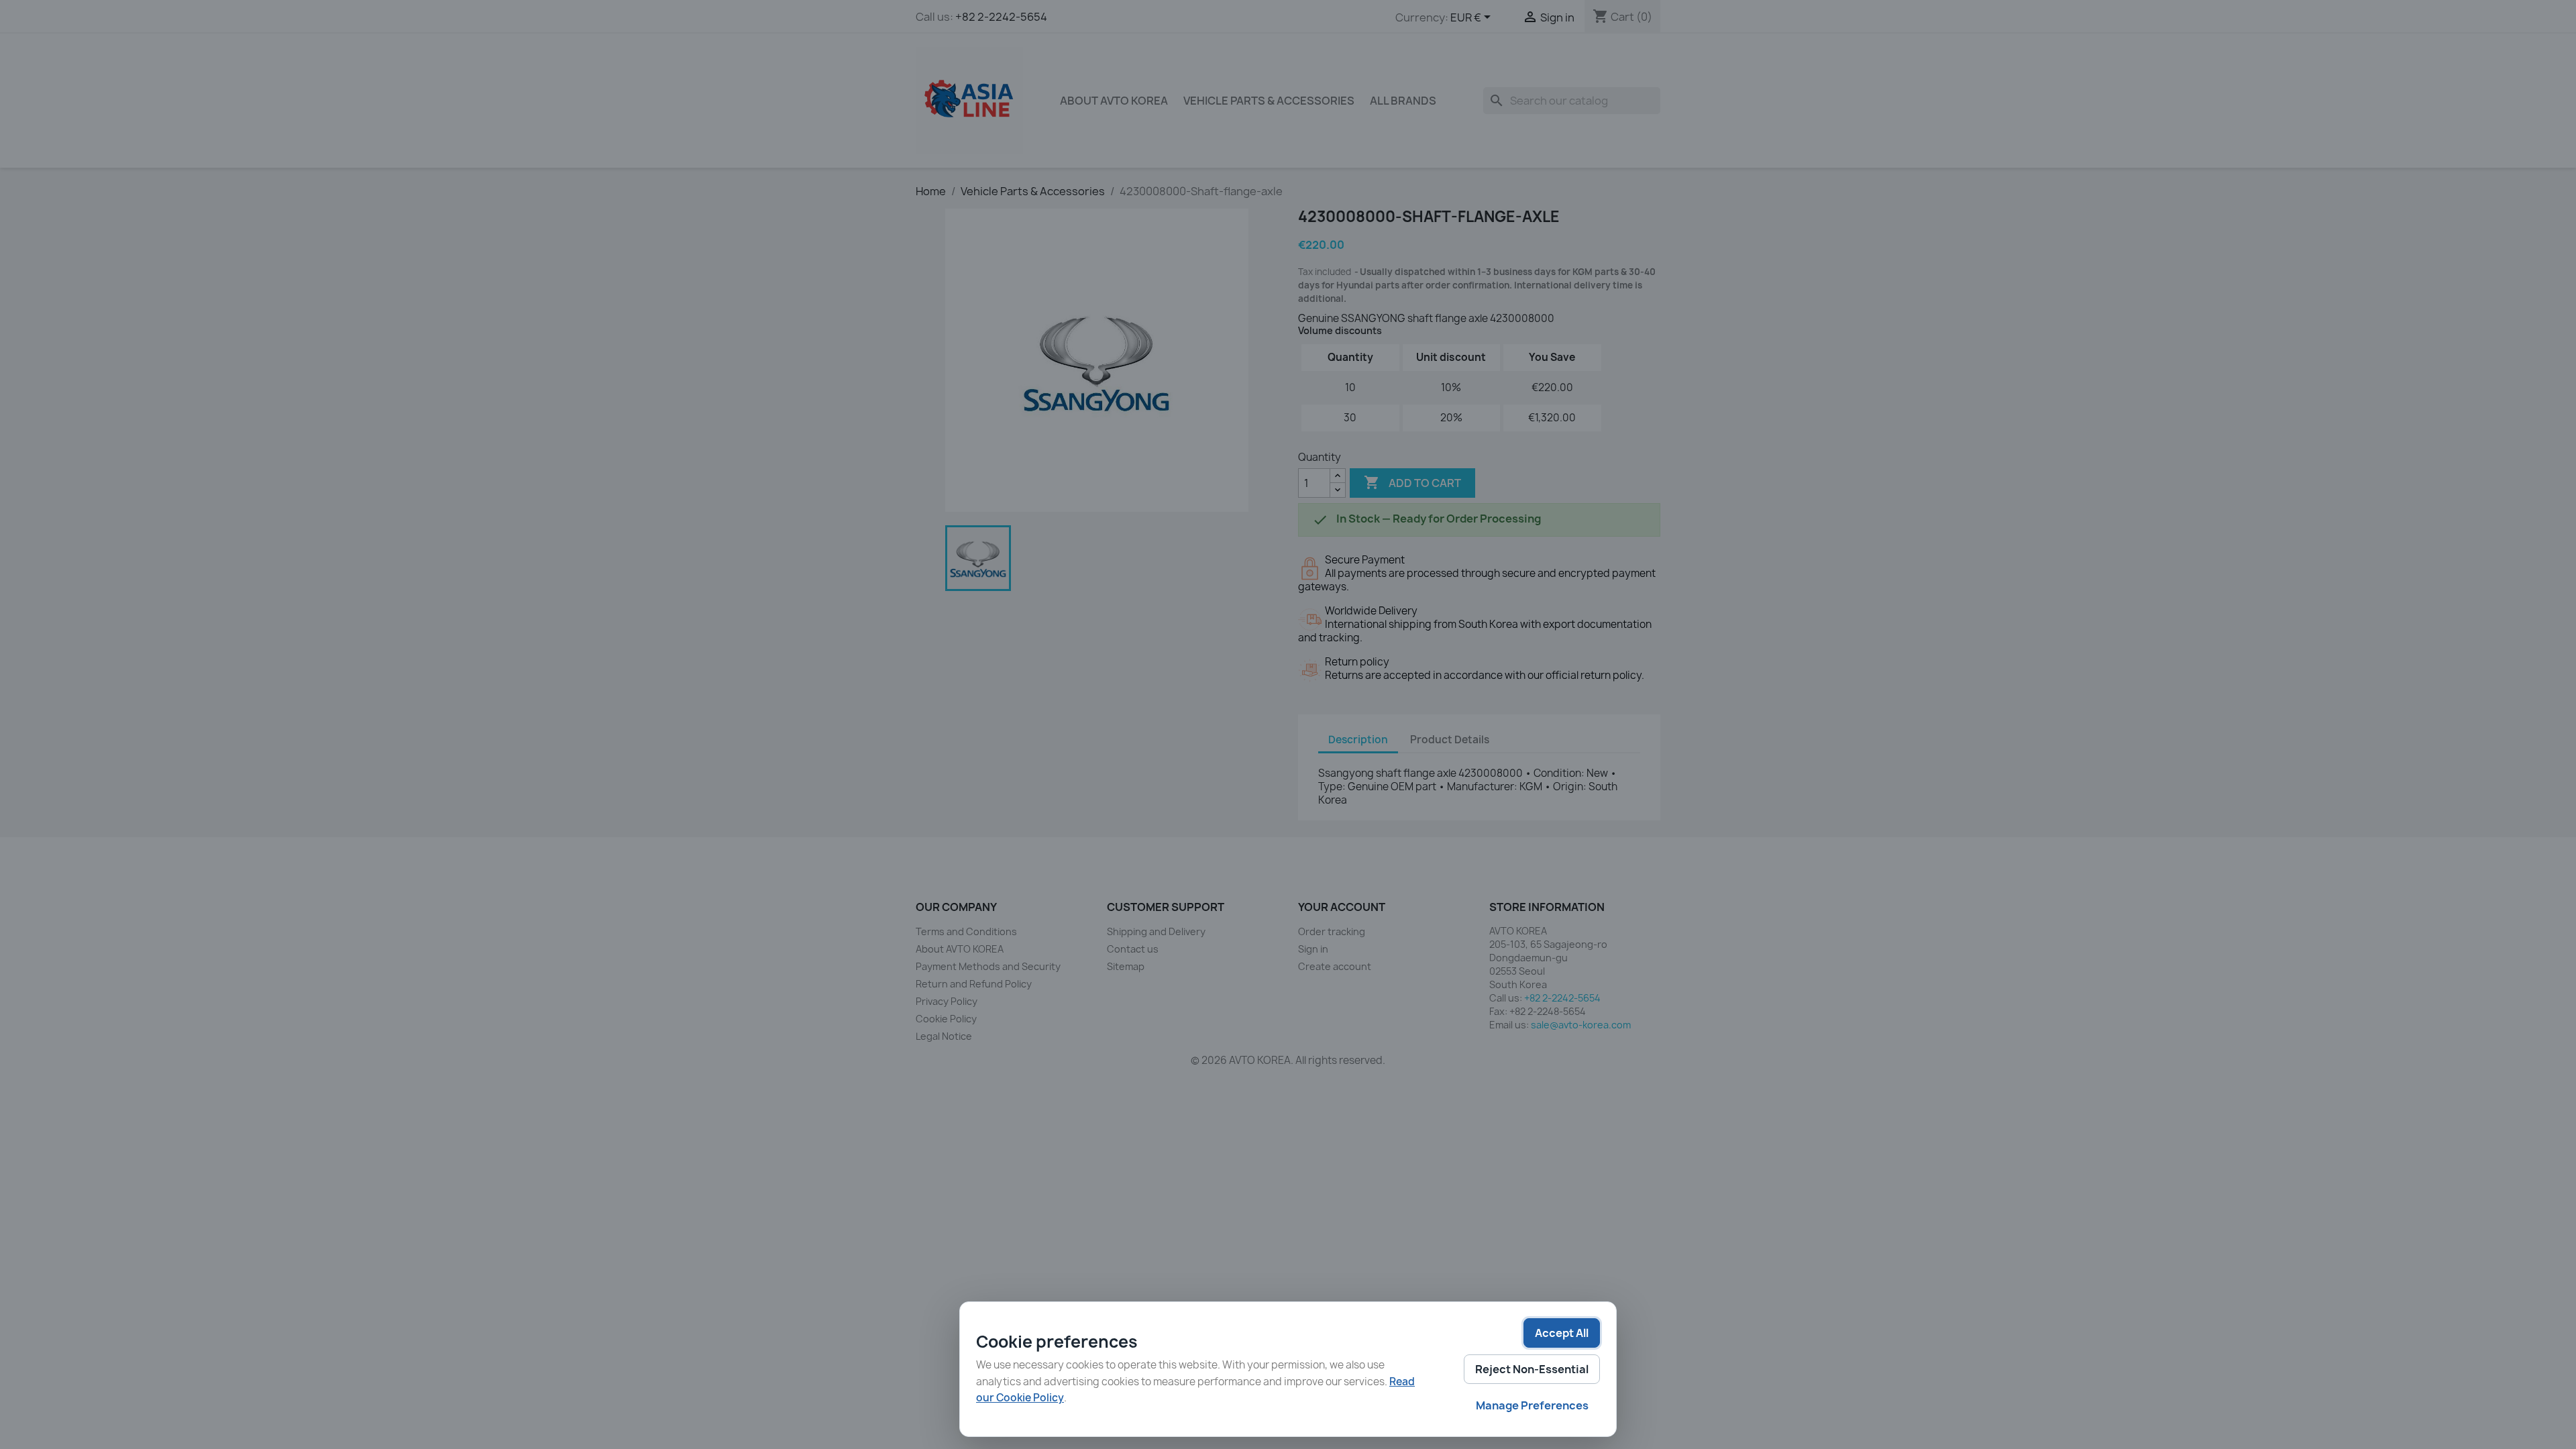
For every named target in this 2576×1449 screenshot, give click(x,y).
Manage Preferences (1532, 1405)
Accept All (1562, 1333)
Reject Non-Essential (1532, 1369)
